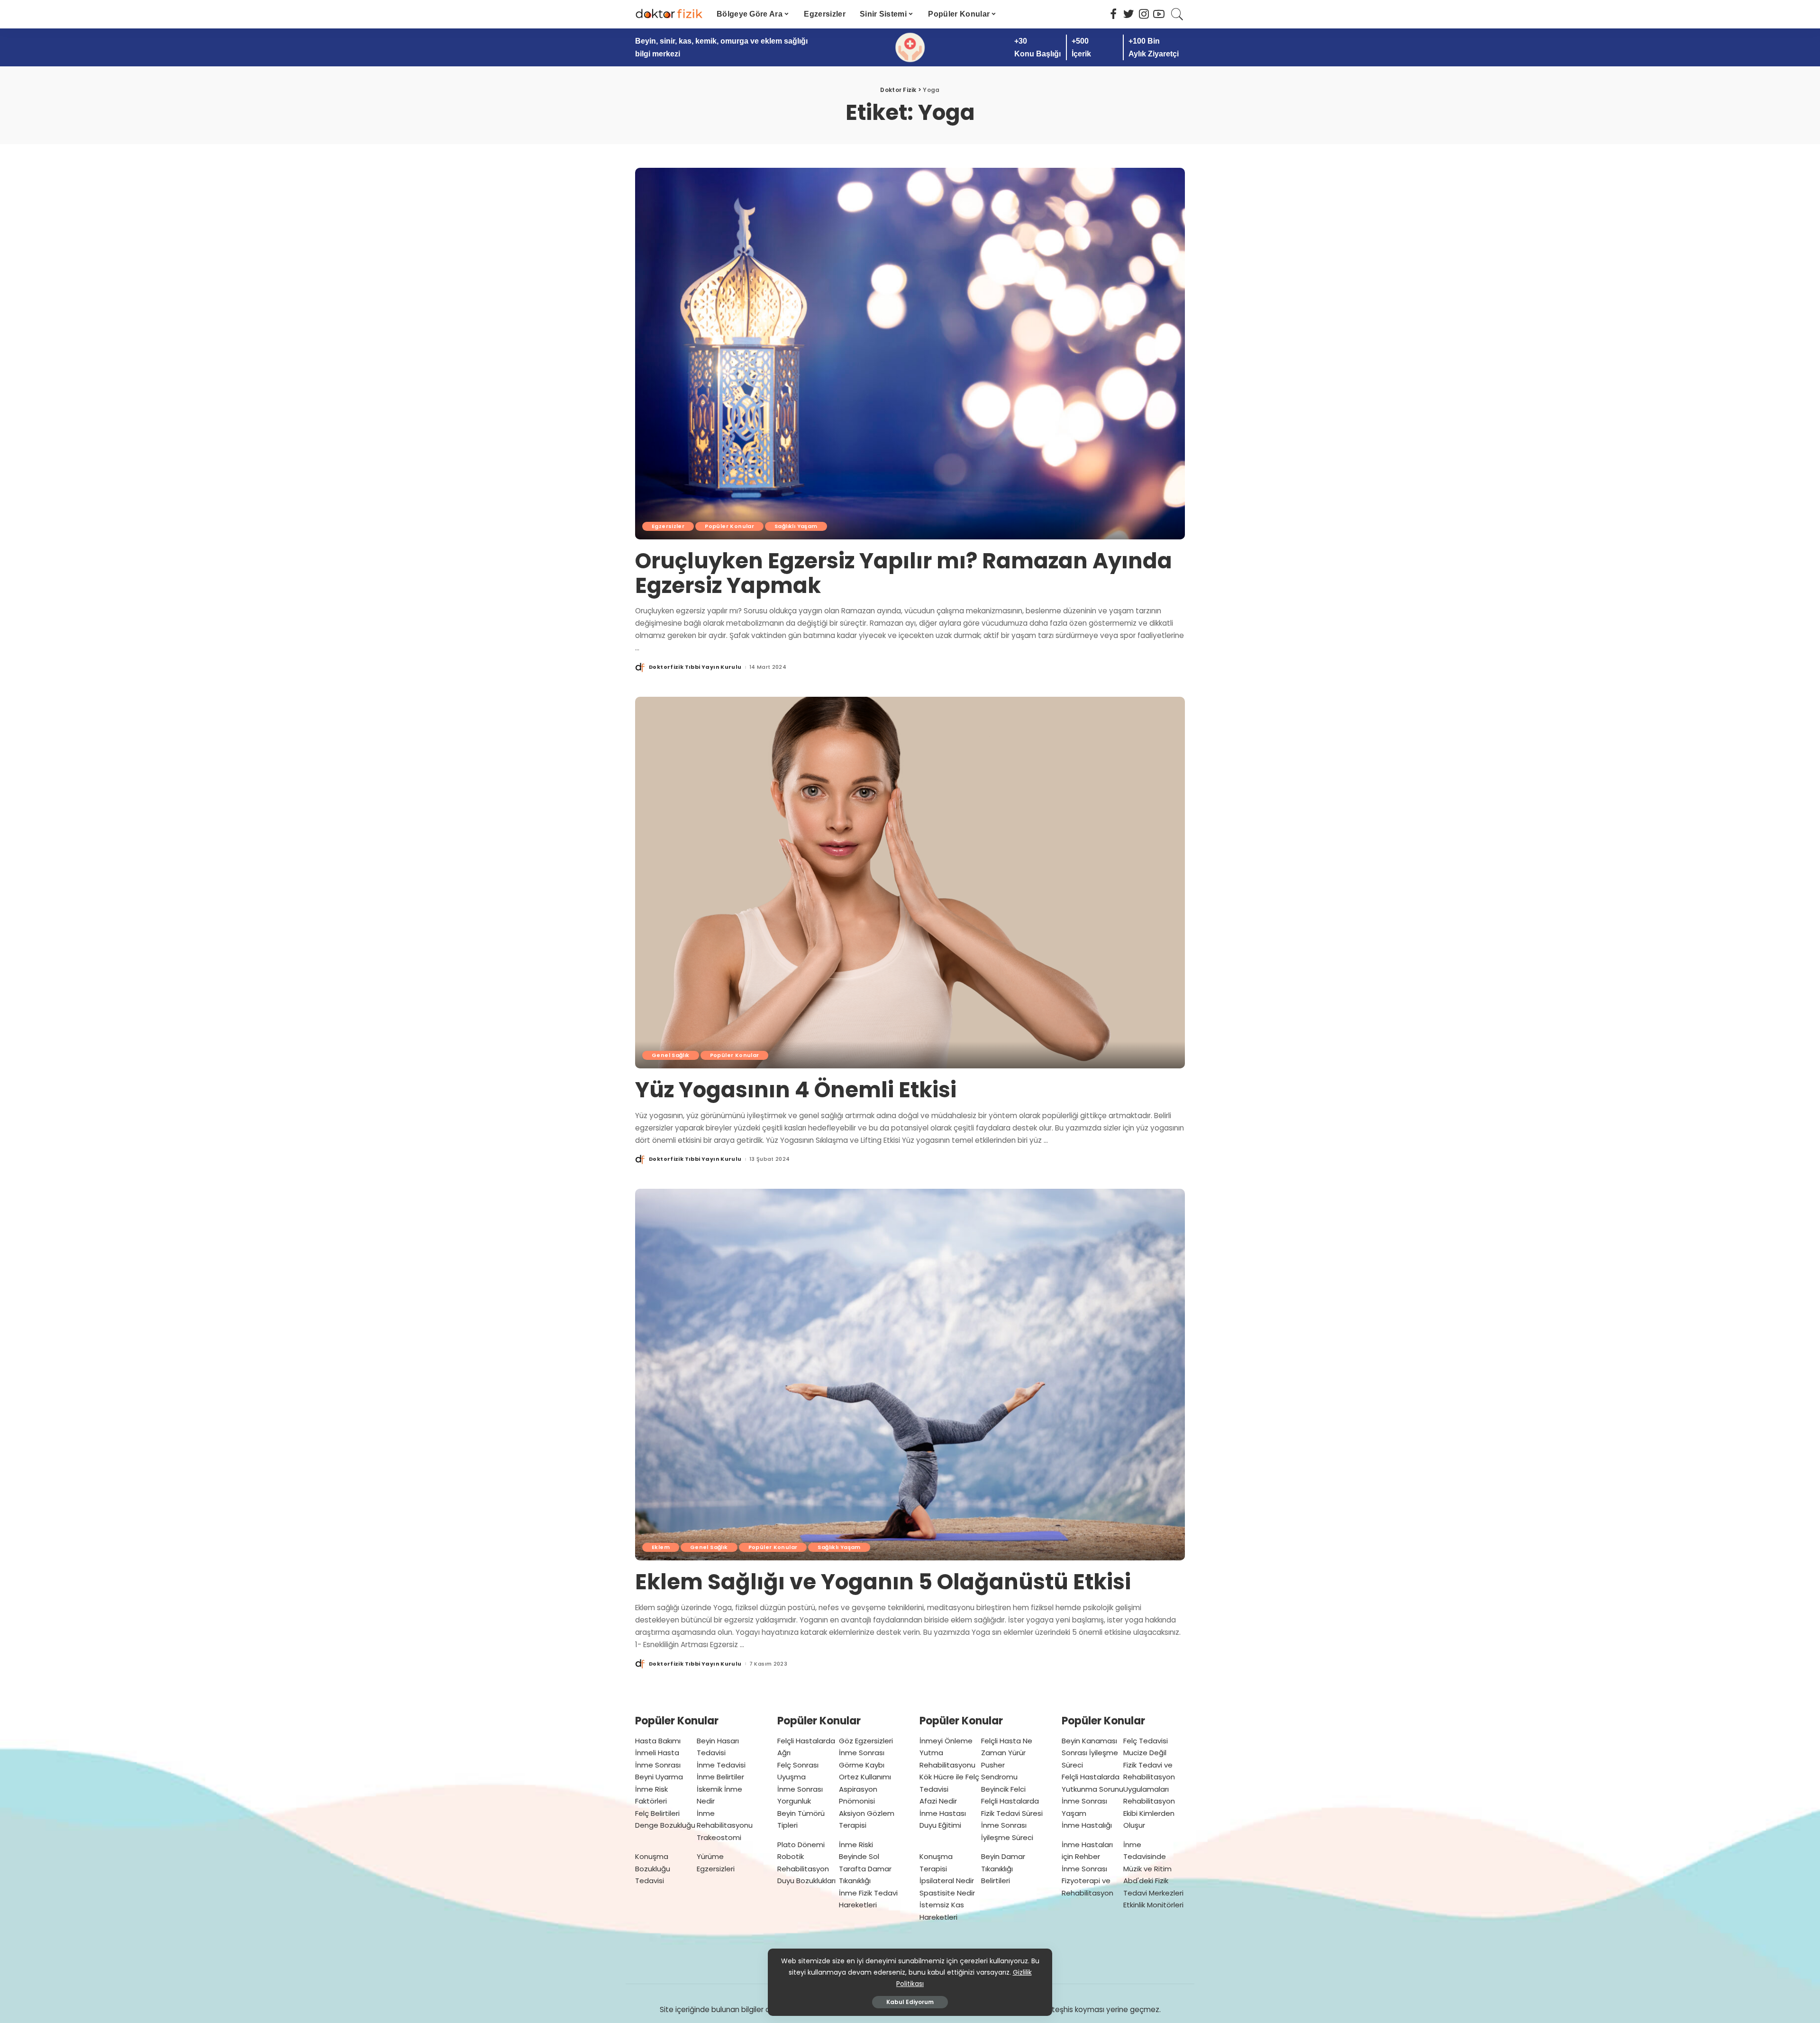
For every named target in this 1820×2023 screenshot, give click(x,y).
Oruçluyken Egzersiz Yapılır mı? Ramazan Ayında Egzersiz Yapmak (904, 573)
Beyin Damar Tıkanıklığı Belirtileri (1003, 1868)
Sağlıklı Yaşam (796, 526)
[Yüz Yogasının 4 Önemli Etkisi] (910, 883)
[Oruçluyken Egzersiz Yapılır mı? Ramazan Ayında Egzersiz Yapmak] (910, 354)
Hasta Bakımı (658, 1741)
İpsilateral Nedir (947, 1881)
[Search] (1177, 14)
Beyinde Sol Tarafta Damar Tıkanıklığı (865, 1868)
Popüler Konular (729, 526)
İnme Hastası (943, 1813)
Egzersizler (668, 526)
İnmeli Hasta (657, 1753)
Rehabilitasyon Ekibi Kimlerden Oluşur (1149, 1813)
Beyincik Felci (1003, 1789)
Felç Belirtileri (657, 1813)
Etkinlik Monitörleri (1153, 1905)
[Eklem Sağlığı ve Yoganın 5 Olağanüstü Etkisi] (910, 1375)
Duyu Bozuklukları (806, 1881)
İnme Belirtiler (720, 1777)
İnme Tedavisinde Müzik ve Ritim (1147, 1857)
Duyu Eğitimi (940, 1825)
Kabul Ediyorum (910, 2002)
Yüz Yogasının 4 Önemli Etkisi (796, 1090)
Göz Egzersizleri (866, 1741)
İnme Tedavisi (721, 1765)
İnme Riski (856, 1845)
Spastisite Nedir (947, 1893)
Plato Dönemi (801, 1845)
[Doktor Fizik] (669, 14)
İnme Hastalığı (1087, 1825)
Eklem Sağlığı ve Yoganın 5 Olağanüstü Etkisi (883, 1582)
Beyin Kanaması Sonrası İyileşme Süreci (1090, 1753)
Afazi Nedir (938, 1801)
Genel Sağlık (671, 1055)
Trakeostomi (719, 1837)
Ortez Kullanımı (865, 1777)
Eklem (661, 1547)
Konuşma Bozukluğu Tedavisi (653, 1868)
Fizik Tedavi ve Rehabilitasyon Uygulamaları (1149, 1777)
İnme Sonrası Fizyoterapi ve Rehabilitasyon (1087, 1881)
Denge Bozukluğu (665, 1825)
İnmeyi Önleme (946, 1741)
